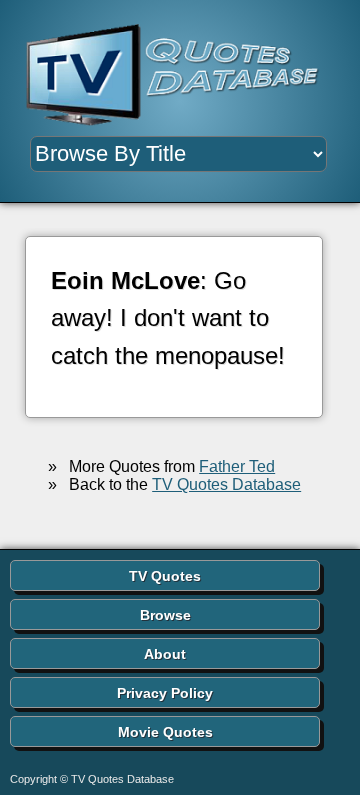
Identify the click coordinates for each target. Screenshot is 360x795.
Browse (165, 615)
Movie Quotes (165, 732)
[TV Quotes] (180, 75)
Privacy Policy (165, 693)
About (165, 654)
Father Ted (237, 466)
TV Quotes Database (226, 484)
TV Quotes (165, 576)
